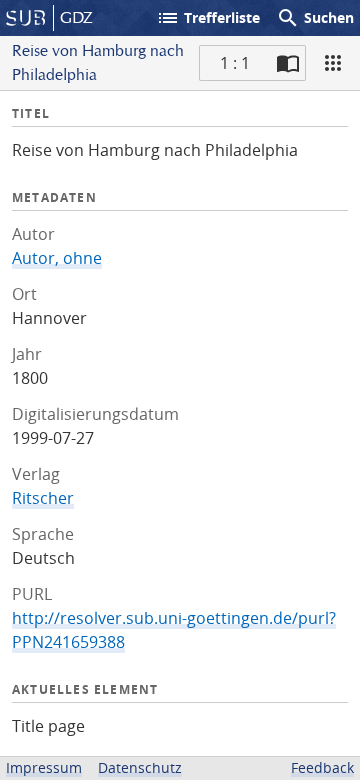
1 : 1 (235, 63)
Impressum (44, 767)
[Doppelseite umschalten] (288, 63)
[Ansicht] (333, 63)
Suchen (315, 18)
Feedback (322, 767)
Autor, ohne (57, 258)
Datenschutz (140, 767)
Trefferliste (208, 18)
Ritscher (43, 498)
